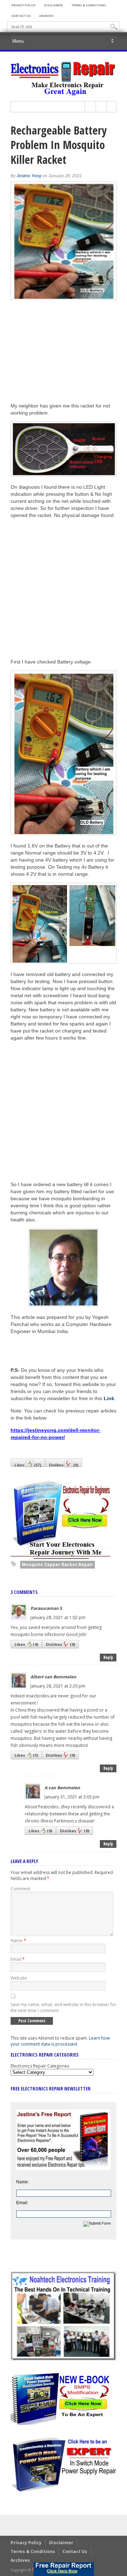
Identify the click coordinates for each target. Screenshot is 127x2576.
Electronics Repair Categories (40, 2066)
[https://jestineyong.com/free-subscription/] (64, 2569)
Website (19, 1978)
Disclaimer (53, 5)
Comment (20, 1889)
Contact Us (21, 16)
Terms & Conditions (89, 5)
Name (18, 1941)
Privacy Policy (23, 5)
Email (18, 1959)
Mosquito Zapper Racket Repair (58, 1564)
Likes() (28, 1465)
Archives (46, 16)
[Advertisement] (64, 588)
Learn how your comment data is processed (60, 2041)
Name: (23, 2182)
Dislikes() (64, 1465)
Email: (22, 2203)
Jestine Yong (29, 176)
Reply (108, 1657)
